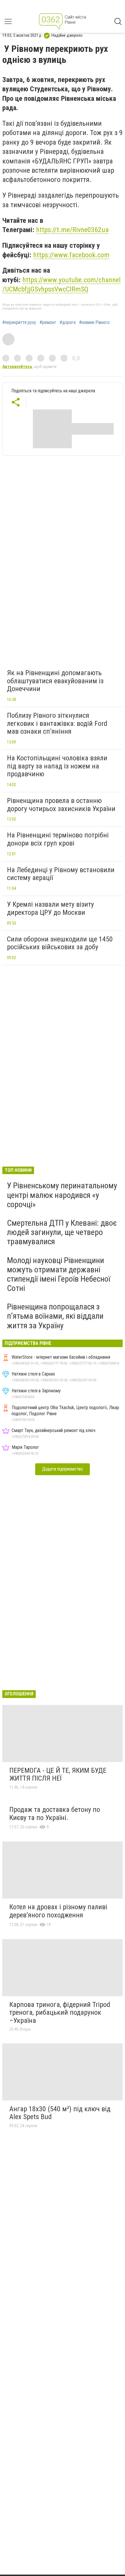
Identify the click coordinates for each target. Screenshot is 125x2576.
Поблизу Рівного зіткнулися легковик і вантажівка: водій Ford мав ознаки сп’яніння (57, 723)
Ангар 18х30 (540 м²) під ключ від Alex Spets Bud (60, 2113)
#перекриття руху (19, 323)
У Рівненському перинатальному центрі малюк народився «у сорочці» (62, 1195)
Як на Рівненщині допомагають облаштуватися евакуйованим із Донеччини (55, 681)
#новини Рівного (94, 323)
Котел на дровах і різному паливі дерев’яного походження (58, 1911)
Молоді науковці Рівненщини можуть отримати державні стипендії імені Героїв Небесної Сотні (59, 1274)
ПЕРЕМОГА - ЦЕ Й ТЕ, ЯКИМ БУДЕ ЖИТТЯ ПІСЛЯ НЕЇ (58, 1775)
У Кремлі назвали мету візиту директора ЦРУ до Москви (50, 908)
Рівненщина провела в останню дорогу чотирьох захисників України (61, 805)
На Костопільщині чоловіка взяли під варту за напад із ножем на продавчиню (57, 766)
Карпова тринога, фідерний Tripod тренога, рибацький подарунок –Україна (60, 2013)
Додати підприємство (63, 1469)
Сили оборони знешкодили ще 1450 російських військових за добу (60, 943)
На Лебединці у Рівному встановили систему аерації (61, 874)
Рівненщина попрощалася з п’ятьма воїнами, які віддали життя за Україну (55, 1316)
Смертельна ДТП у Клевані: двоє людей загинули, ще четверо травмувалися (62, 1232)
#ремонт (48, 323)
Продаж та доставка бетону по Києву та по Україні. (55, 1814)
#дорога (68, 323)
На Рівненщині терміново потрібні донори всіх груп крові (58, 839)
